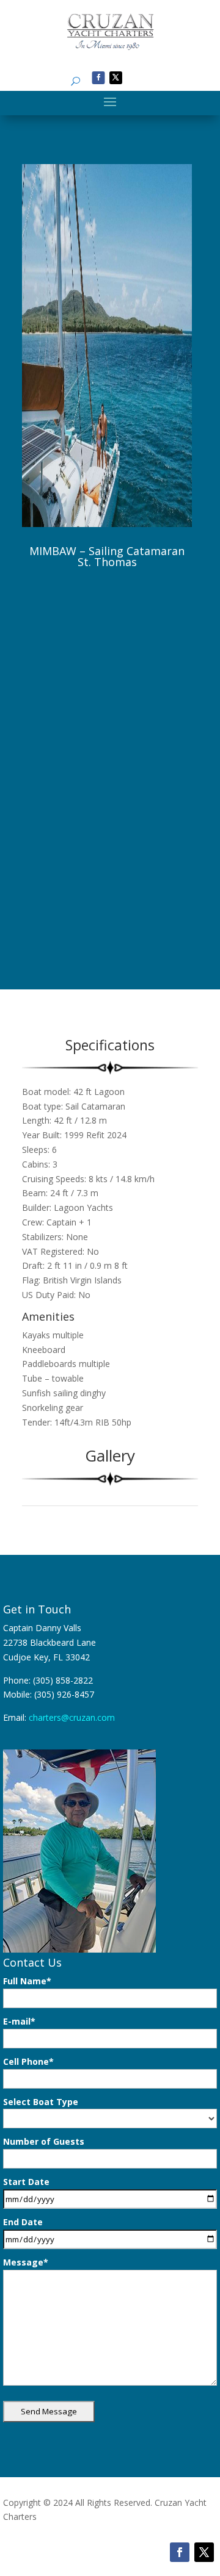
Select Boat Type (41, 2102)
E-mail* (19, 2021)
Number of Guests (44, 2141)
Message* (26, 2262)
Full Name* (27, 1981)
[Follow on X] (116, 78)
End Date (23, 2222)
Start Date (26, 2182)
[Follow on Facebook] (99, 78)
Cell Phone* (28, 2061)
